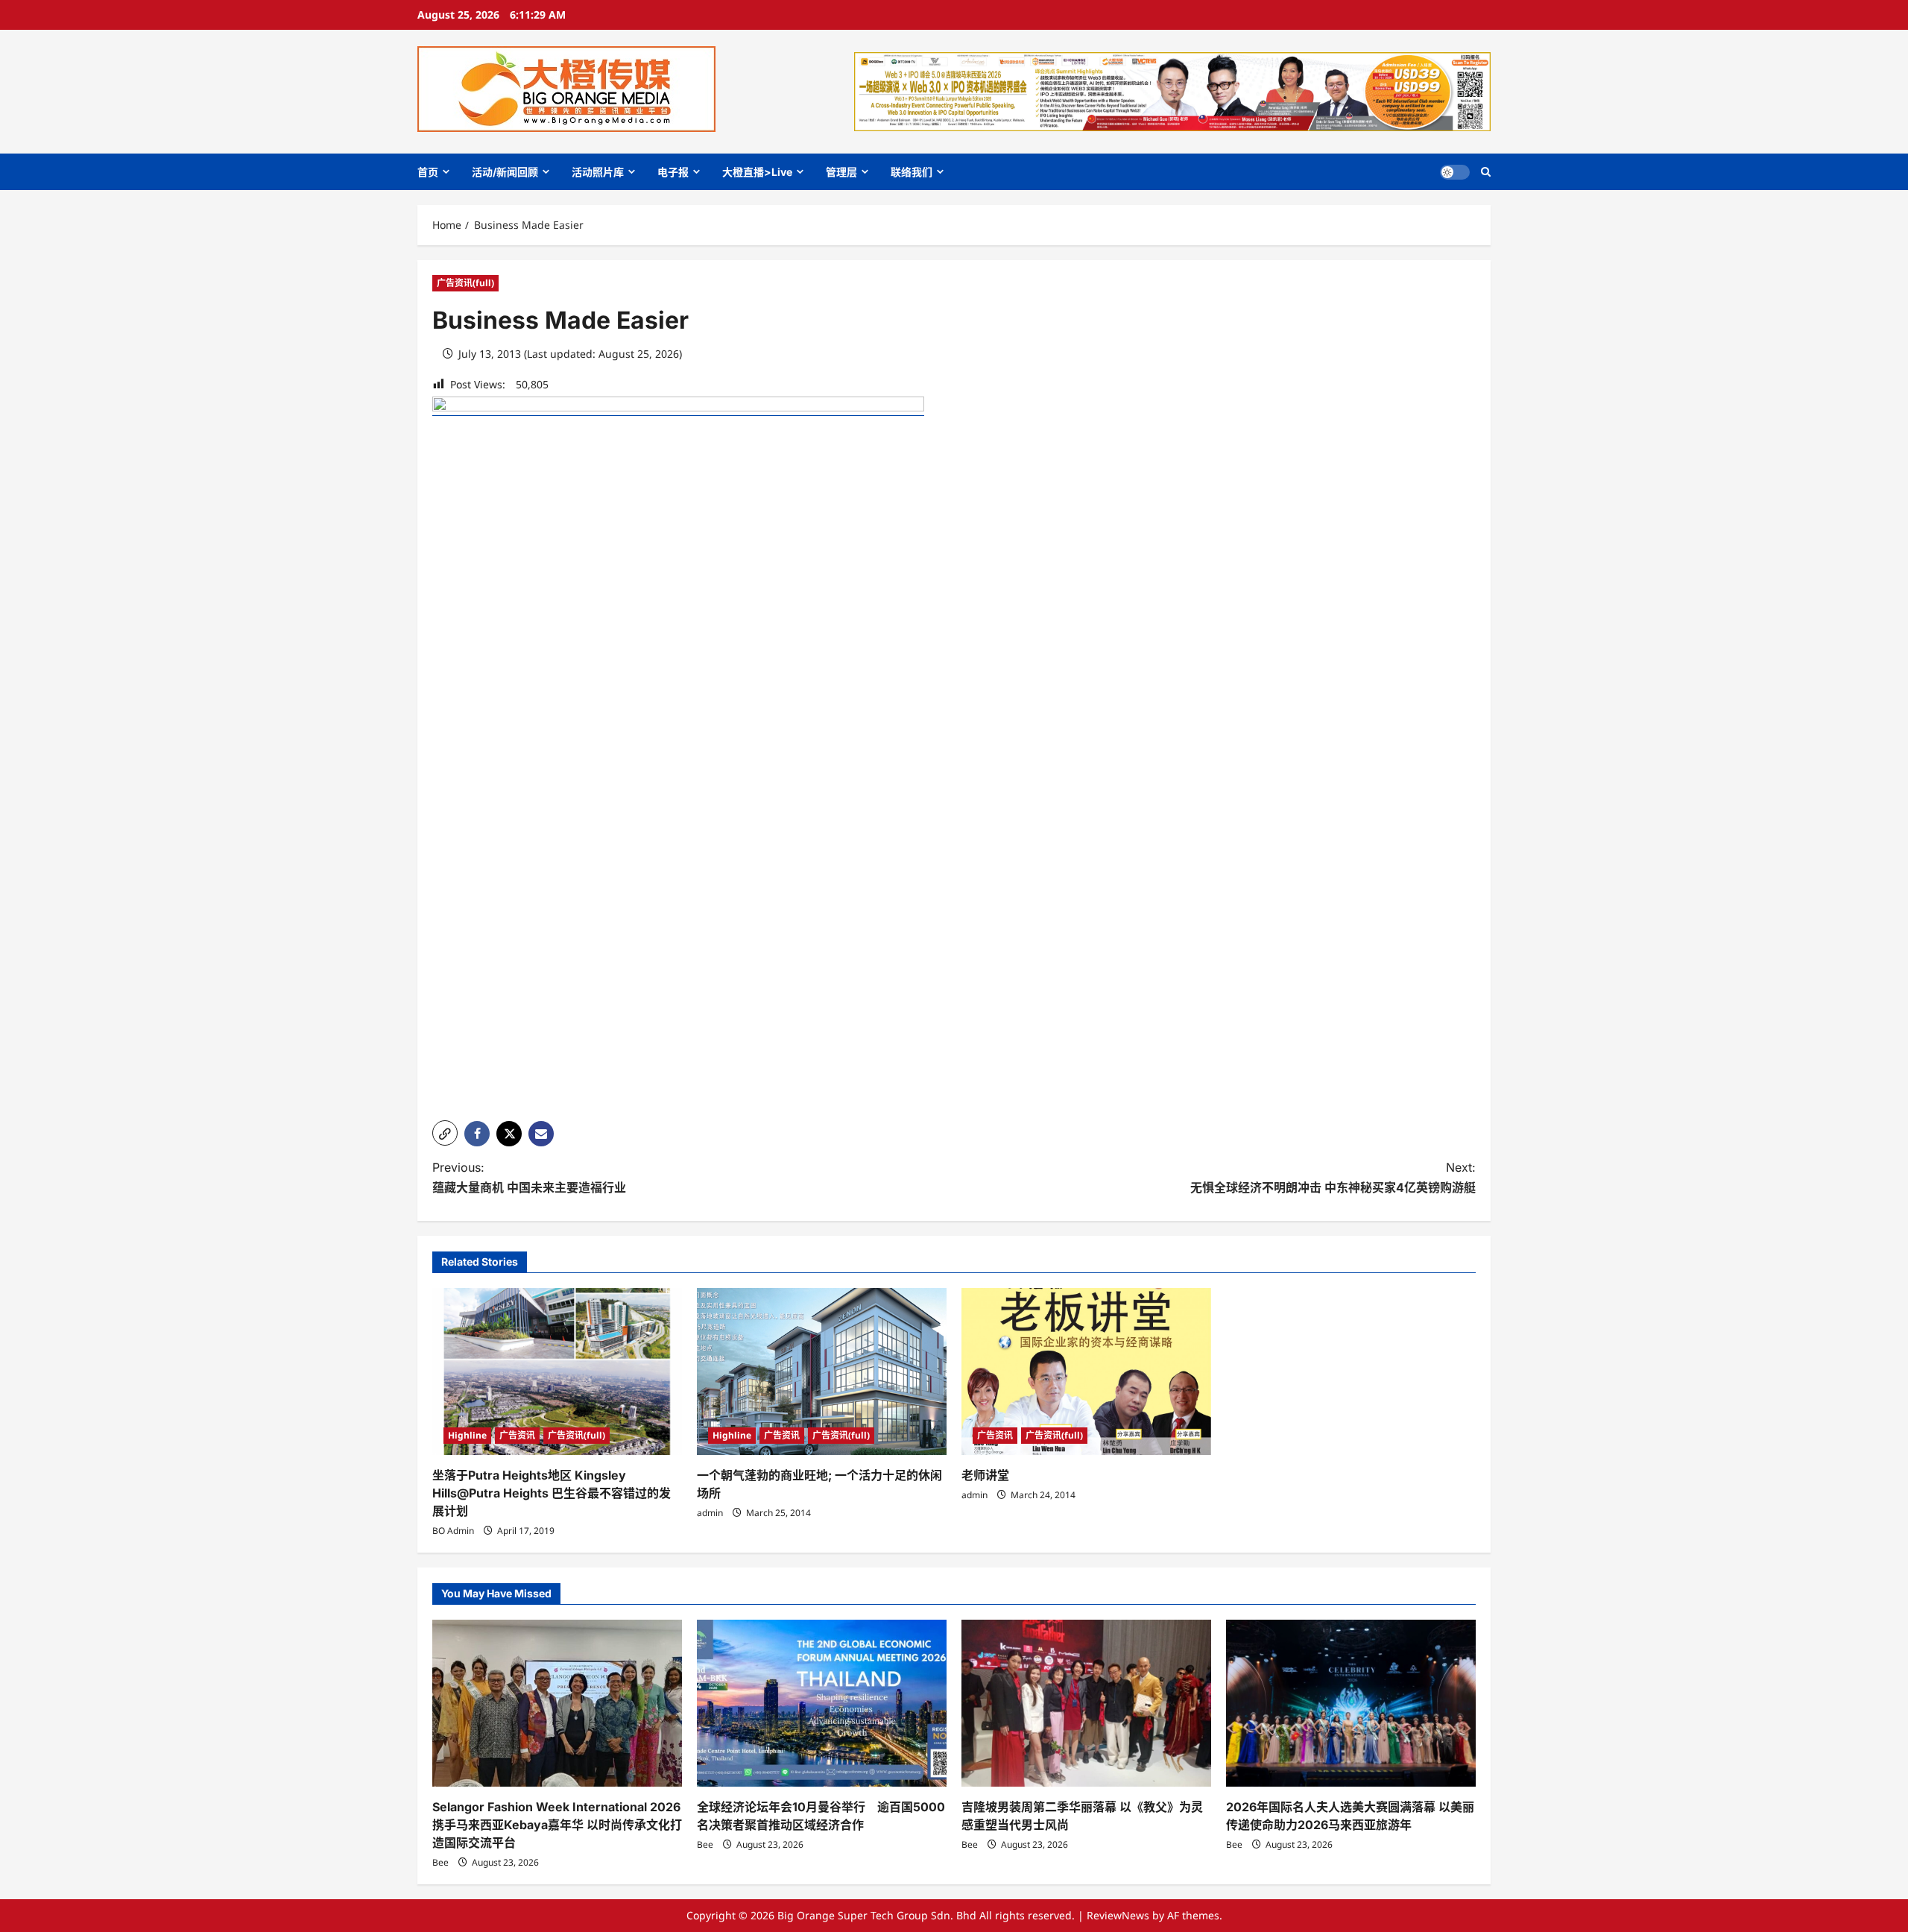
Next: (1333, 1177)
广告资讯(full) (465, 283)
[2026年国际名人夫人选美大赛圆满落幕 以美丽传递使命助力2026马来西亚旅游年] (1351, 1703)
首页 (428, 172)
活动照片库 (598, 172)
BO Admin (453, 1531)
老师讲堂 (985, 1475)
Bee (440, 1862)
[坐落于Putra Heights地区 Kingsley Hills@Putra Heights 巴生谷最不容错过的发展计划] (557, 1371)
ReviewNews (1118, 1915)
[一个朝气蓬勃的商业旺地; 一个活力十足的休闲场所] (822, 1371)
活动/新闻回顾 (505, 172)
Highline (467, 1435)
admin (710, 1513)
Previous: (529, 1177)
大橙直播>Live (757, 172)
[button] (1486, 172)
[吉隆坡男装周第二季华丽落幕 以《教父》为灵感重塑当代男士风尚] (1086, 1703)
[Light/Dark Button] (1455, 172)
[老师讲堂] (1086, 1371)
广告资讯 (517, 1435)
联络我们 (912, 172)
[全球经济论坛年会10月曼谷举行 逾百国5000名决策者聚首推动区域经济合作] (822, 1703)
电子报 (673, 172)
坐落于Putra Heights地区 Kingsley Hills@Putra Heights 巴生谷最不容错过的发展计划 (552, 1493)
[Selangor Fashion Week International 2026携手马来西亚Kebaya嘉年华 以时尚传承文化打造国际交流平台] (557, 1703)
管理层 (841, 172)
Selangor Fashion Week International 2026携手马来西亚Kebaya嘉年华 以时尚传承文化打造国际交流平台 (557, 1825)
